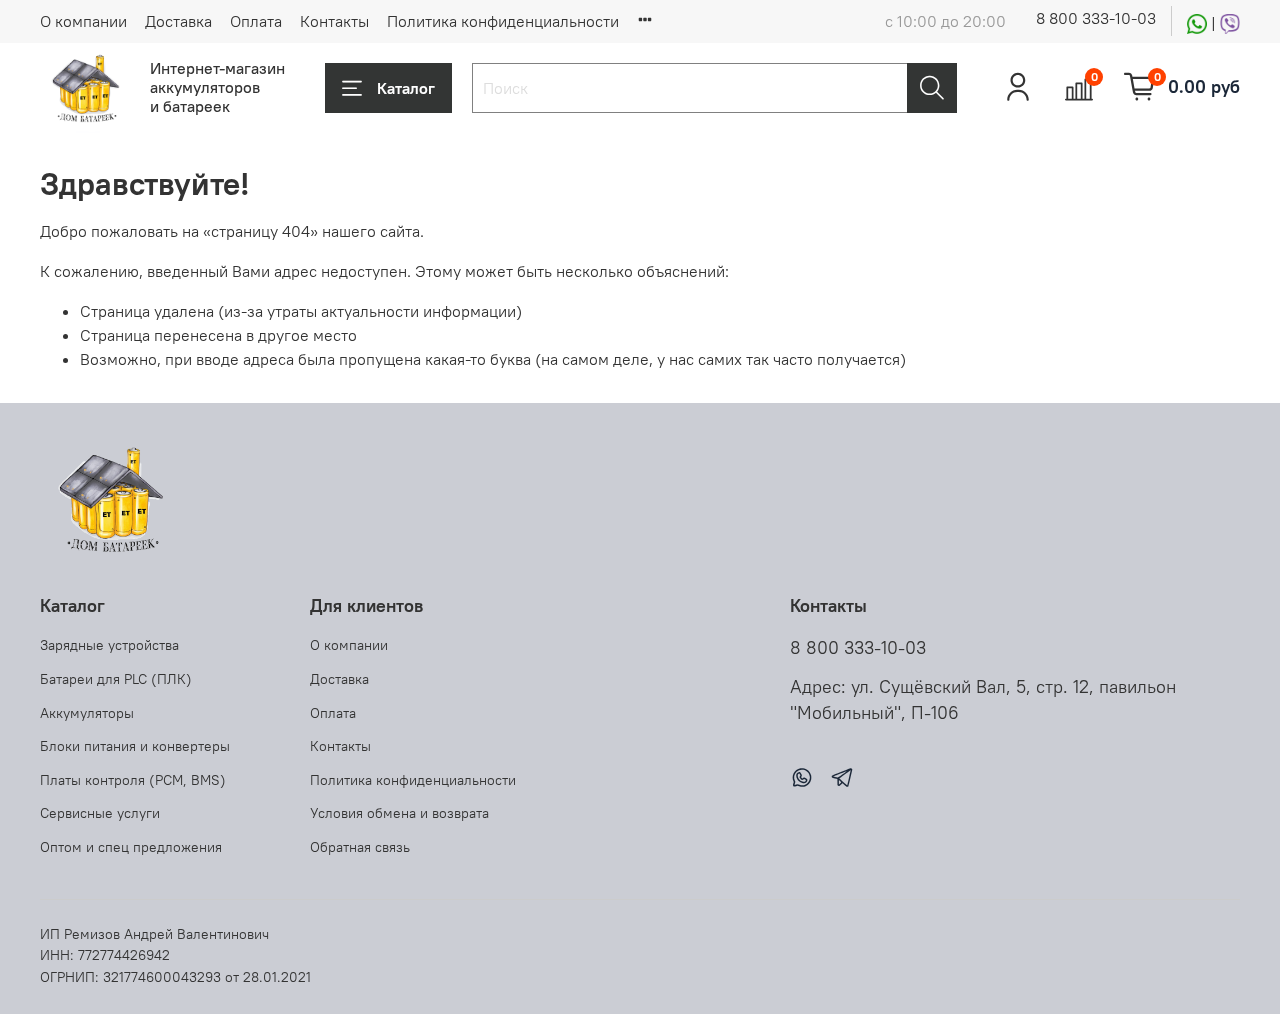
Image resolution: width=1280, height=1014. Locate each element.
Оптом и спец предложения (131, 847)
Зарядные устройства (109, 645)
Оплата (256, 21)
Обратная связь (360, 847)
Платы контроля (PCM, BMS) (133, 780)
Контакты (334, 21)
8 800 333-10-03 (1096, 18)
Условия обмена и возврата (399, 813)
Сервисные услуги (100, 813)
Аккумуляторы (87, 713)
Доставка (178, 21)
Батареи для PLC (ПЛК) (116, 679)
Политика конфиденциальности (503, 21)
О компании (83, 21)
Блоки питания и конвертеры (135, 746)
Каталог (406, 88)
